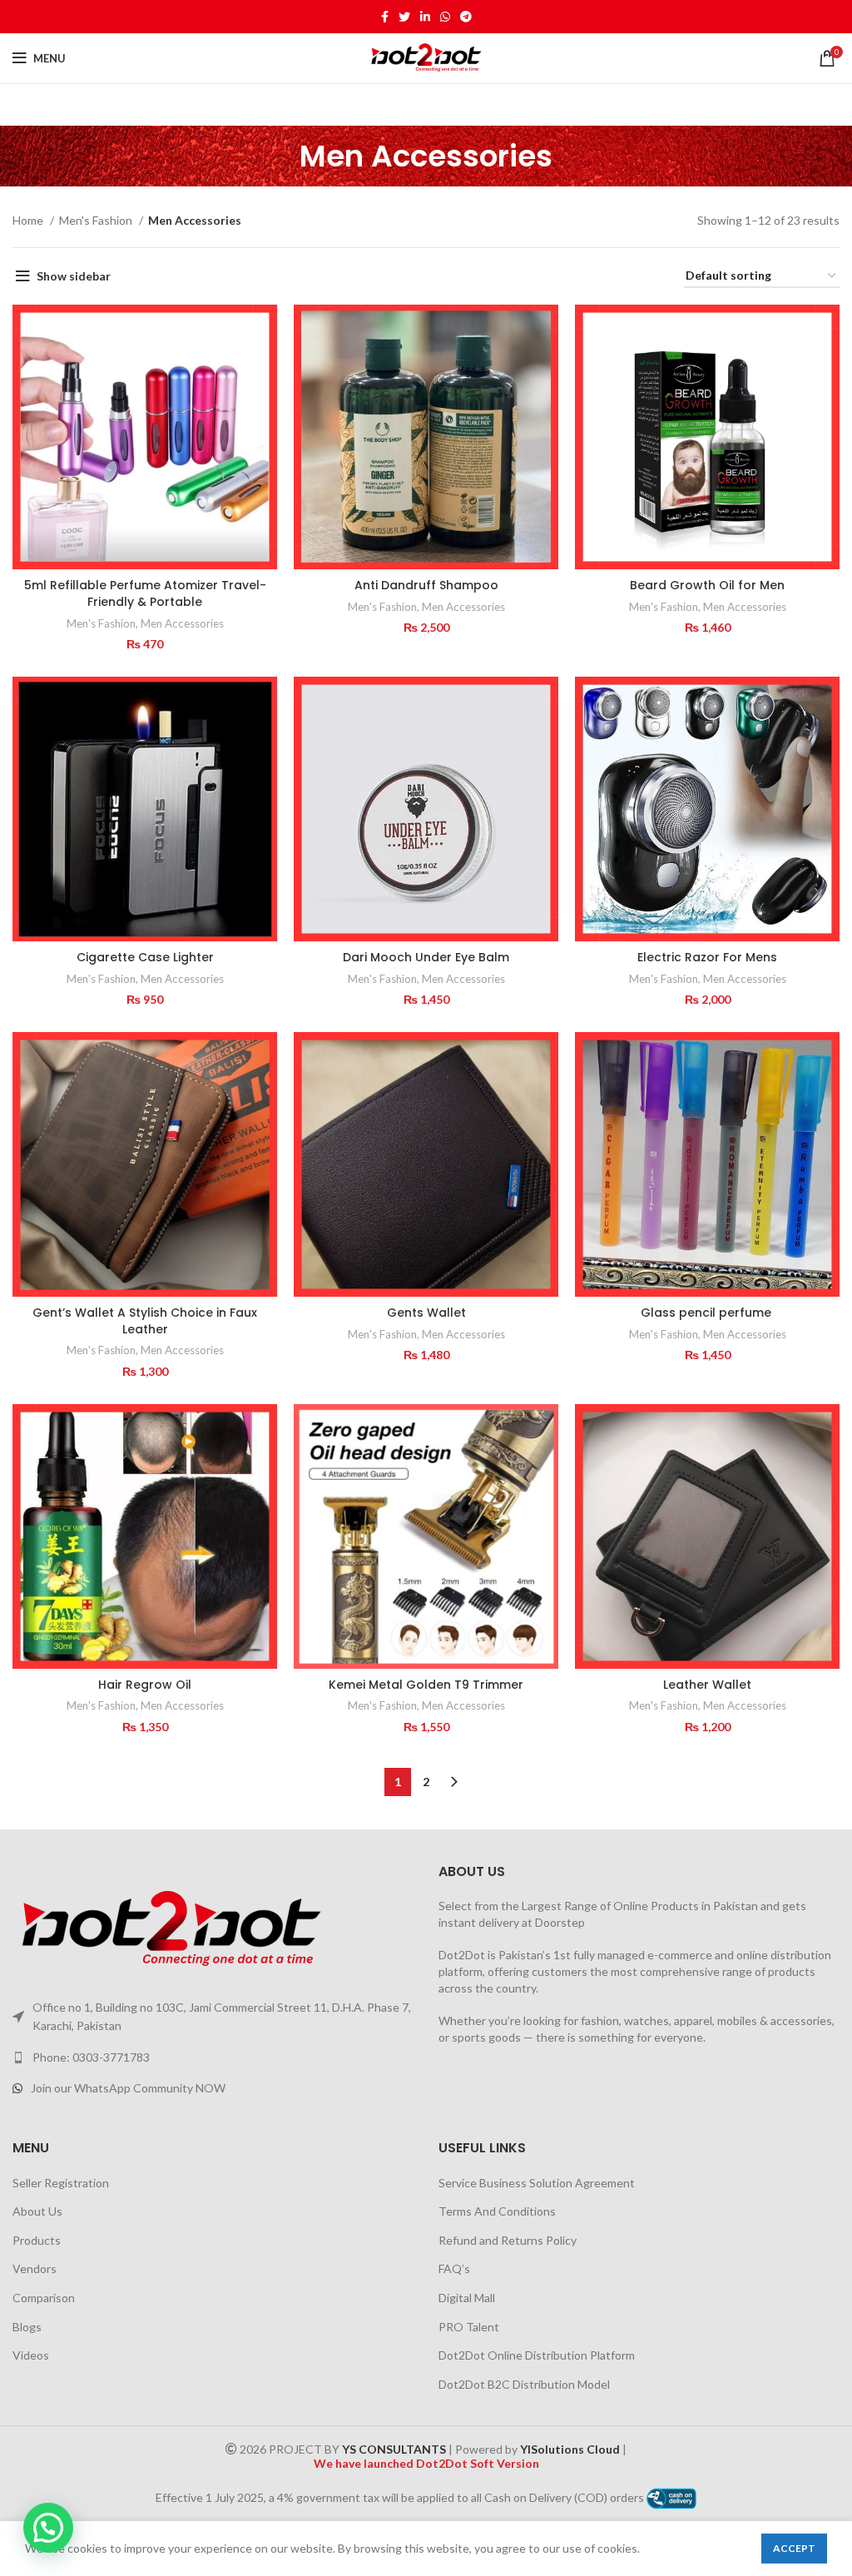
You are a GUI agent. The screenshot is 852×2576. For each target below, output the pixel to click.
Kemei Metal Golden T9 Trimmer (426, 1685)
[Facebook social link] (385, 17)
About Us (37, 2211)
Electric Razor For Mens (707, 957)
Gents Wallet (426, 1313)
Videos (31, 2355)
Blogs (27, 2327)
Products (37, 2240)
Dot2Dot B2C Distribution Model (524, 2384)
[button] (48, 2528)
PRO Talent (469, 2327)
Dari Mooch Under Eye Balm (426, 957)
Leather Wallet (707, 1685)
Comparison (44, 2298)
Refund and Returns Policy (508, 2240)
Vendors (35, 2268)
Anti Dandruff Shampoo (426, 585)
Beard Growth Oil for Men (707, 585)
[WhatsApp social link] (445, 17)
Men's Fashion (97, 220)
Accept (794, 2548)
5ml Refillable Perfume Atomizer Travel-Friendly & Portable (145, 593)
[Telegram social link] (466, 17)
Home (29, 220)
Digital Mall (467, 2298)
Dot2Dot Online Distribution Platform (537, 2355)
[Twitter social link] (404, 17)
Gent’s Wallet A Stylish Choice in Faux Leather (145, 1321)
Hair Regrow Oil (145, 1685)
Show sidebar (74, 276)
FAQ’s (454, 2268)
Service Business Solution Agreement (537, 2183)
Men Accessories (182, 623)
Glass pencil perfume (708, 1313)
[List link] (213, 2057)
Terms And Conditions (497, 2211)
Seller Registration (61, 2183)
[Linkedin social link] (425, 17)
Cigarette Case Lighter (145, 957)
